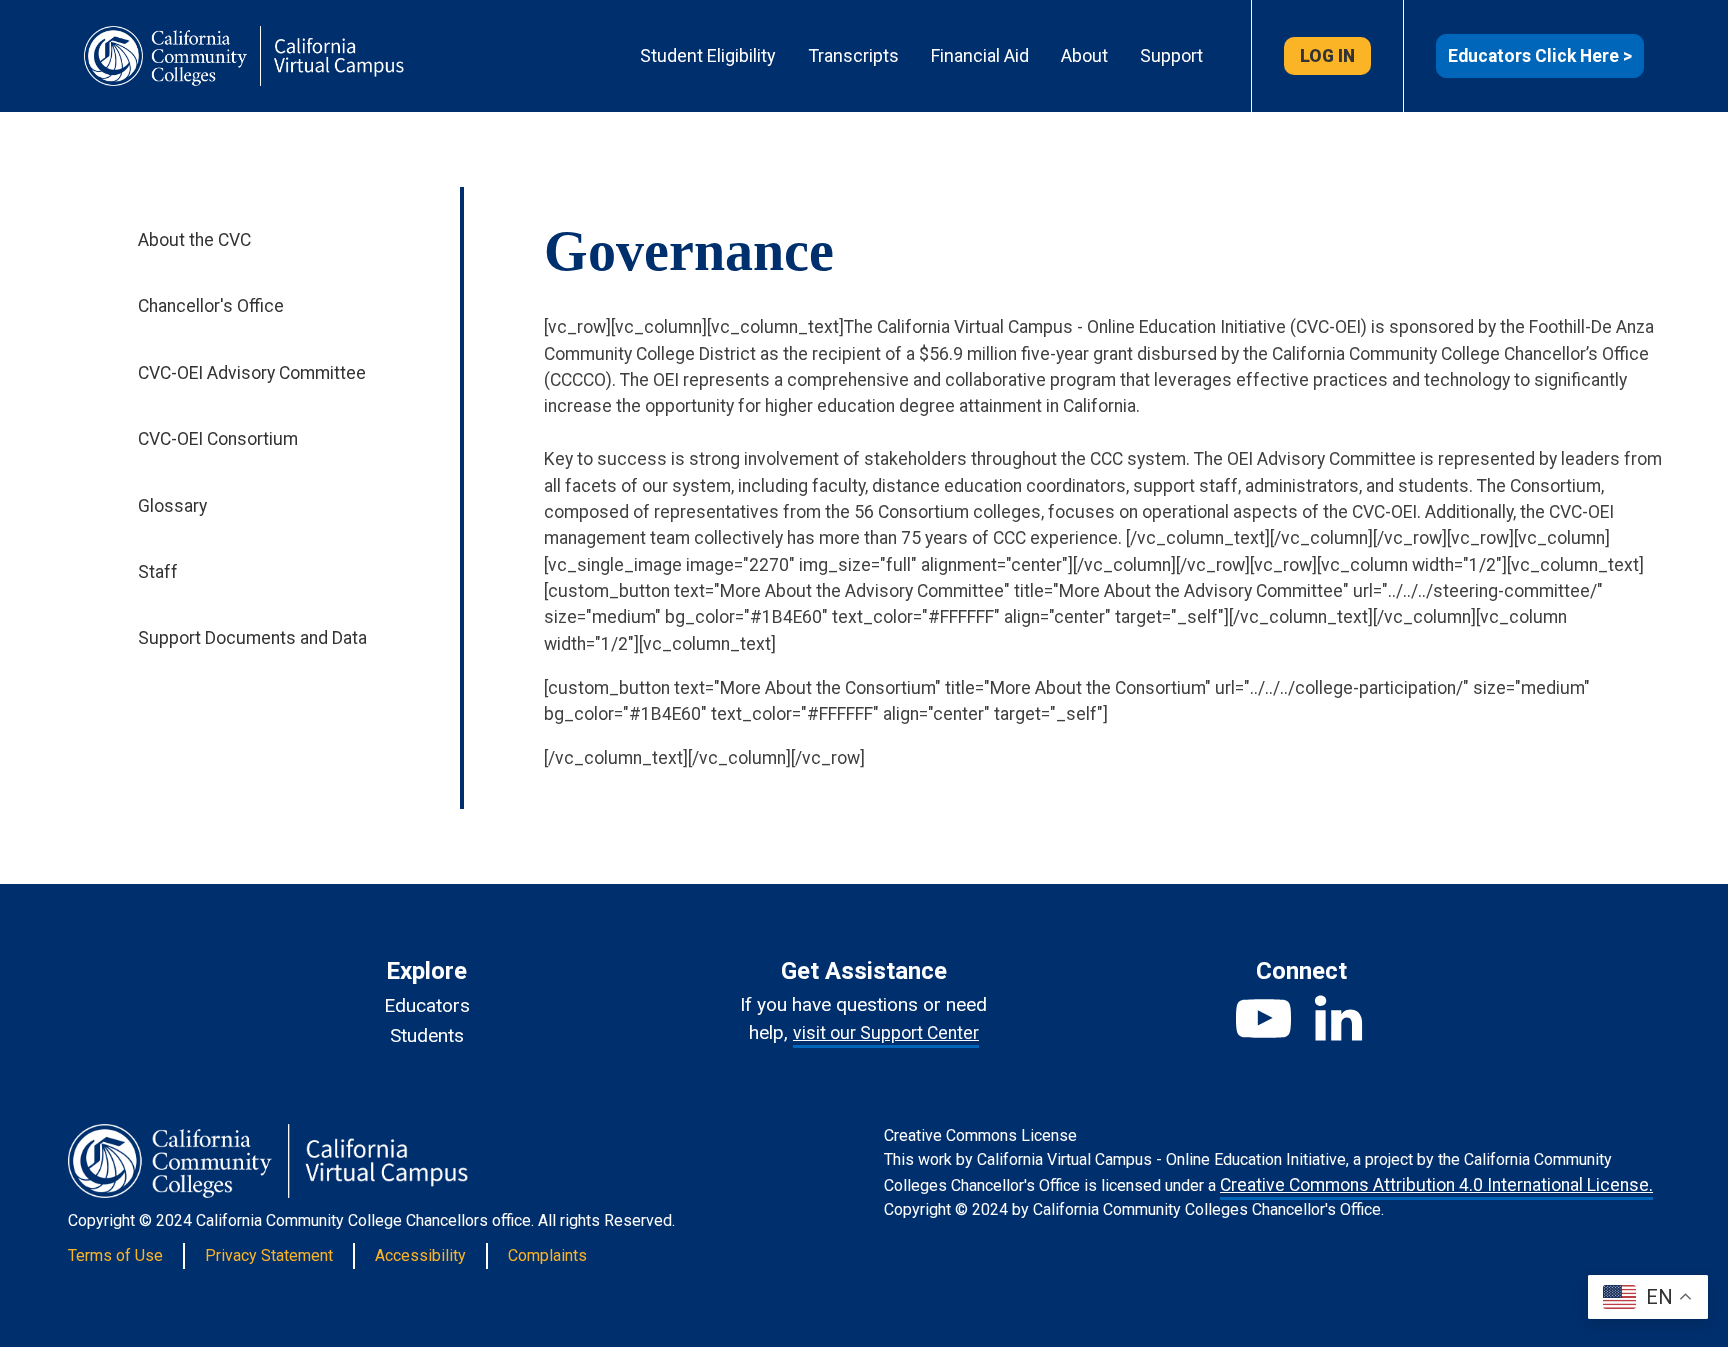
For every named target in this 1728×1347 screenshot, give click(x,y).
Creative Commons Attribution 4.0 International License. (1436, 1185)
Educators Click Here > (1540, 56)
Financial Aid (980, 55)
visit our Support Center (886, 1033)
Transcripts (853, 55)
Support (1171, 55)
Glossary (172, 506)
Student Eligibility (708, 55)
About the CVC (194, 240)
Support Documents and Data (252, 638)
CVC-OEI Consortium (218, 439)
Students (427, 1035)
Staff (158, 572)
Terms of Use (115, 1255)
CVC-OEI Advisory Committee (252, 373)
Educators (427, 1005)
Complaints (547, 1255)
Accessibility (420, 1255)
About (1084, 55)
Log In (1327, 56)
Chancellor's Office (211, 306)
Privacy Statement (269, 1255)
